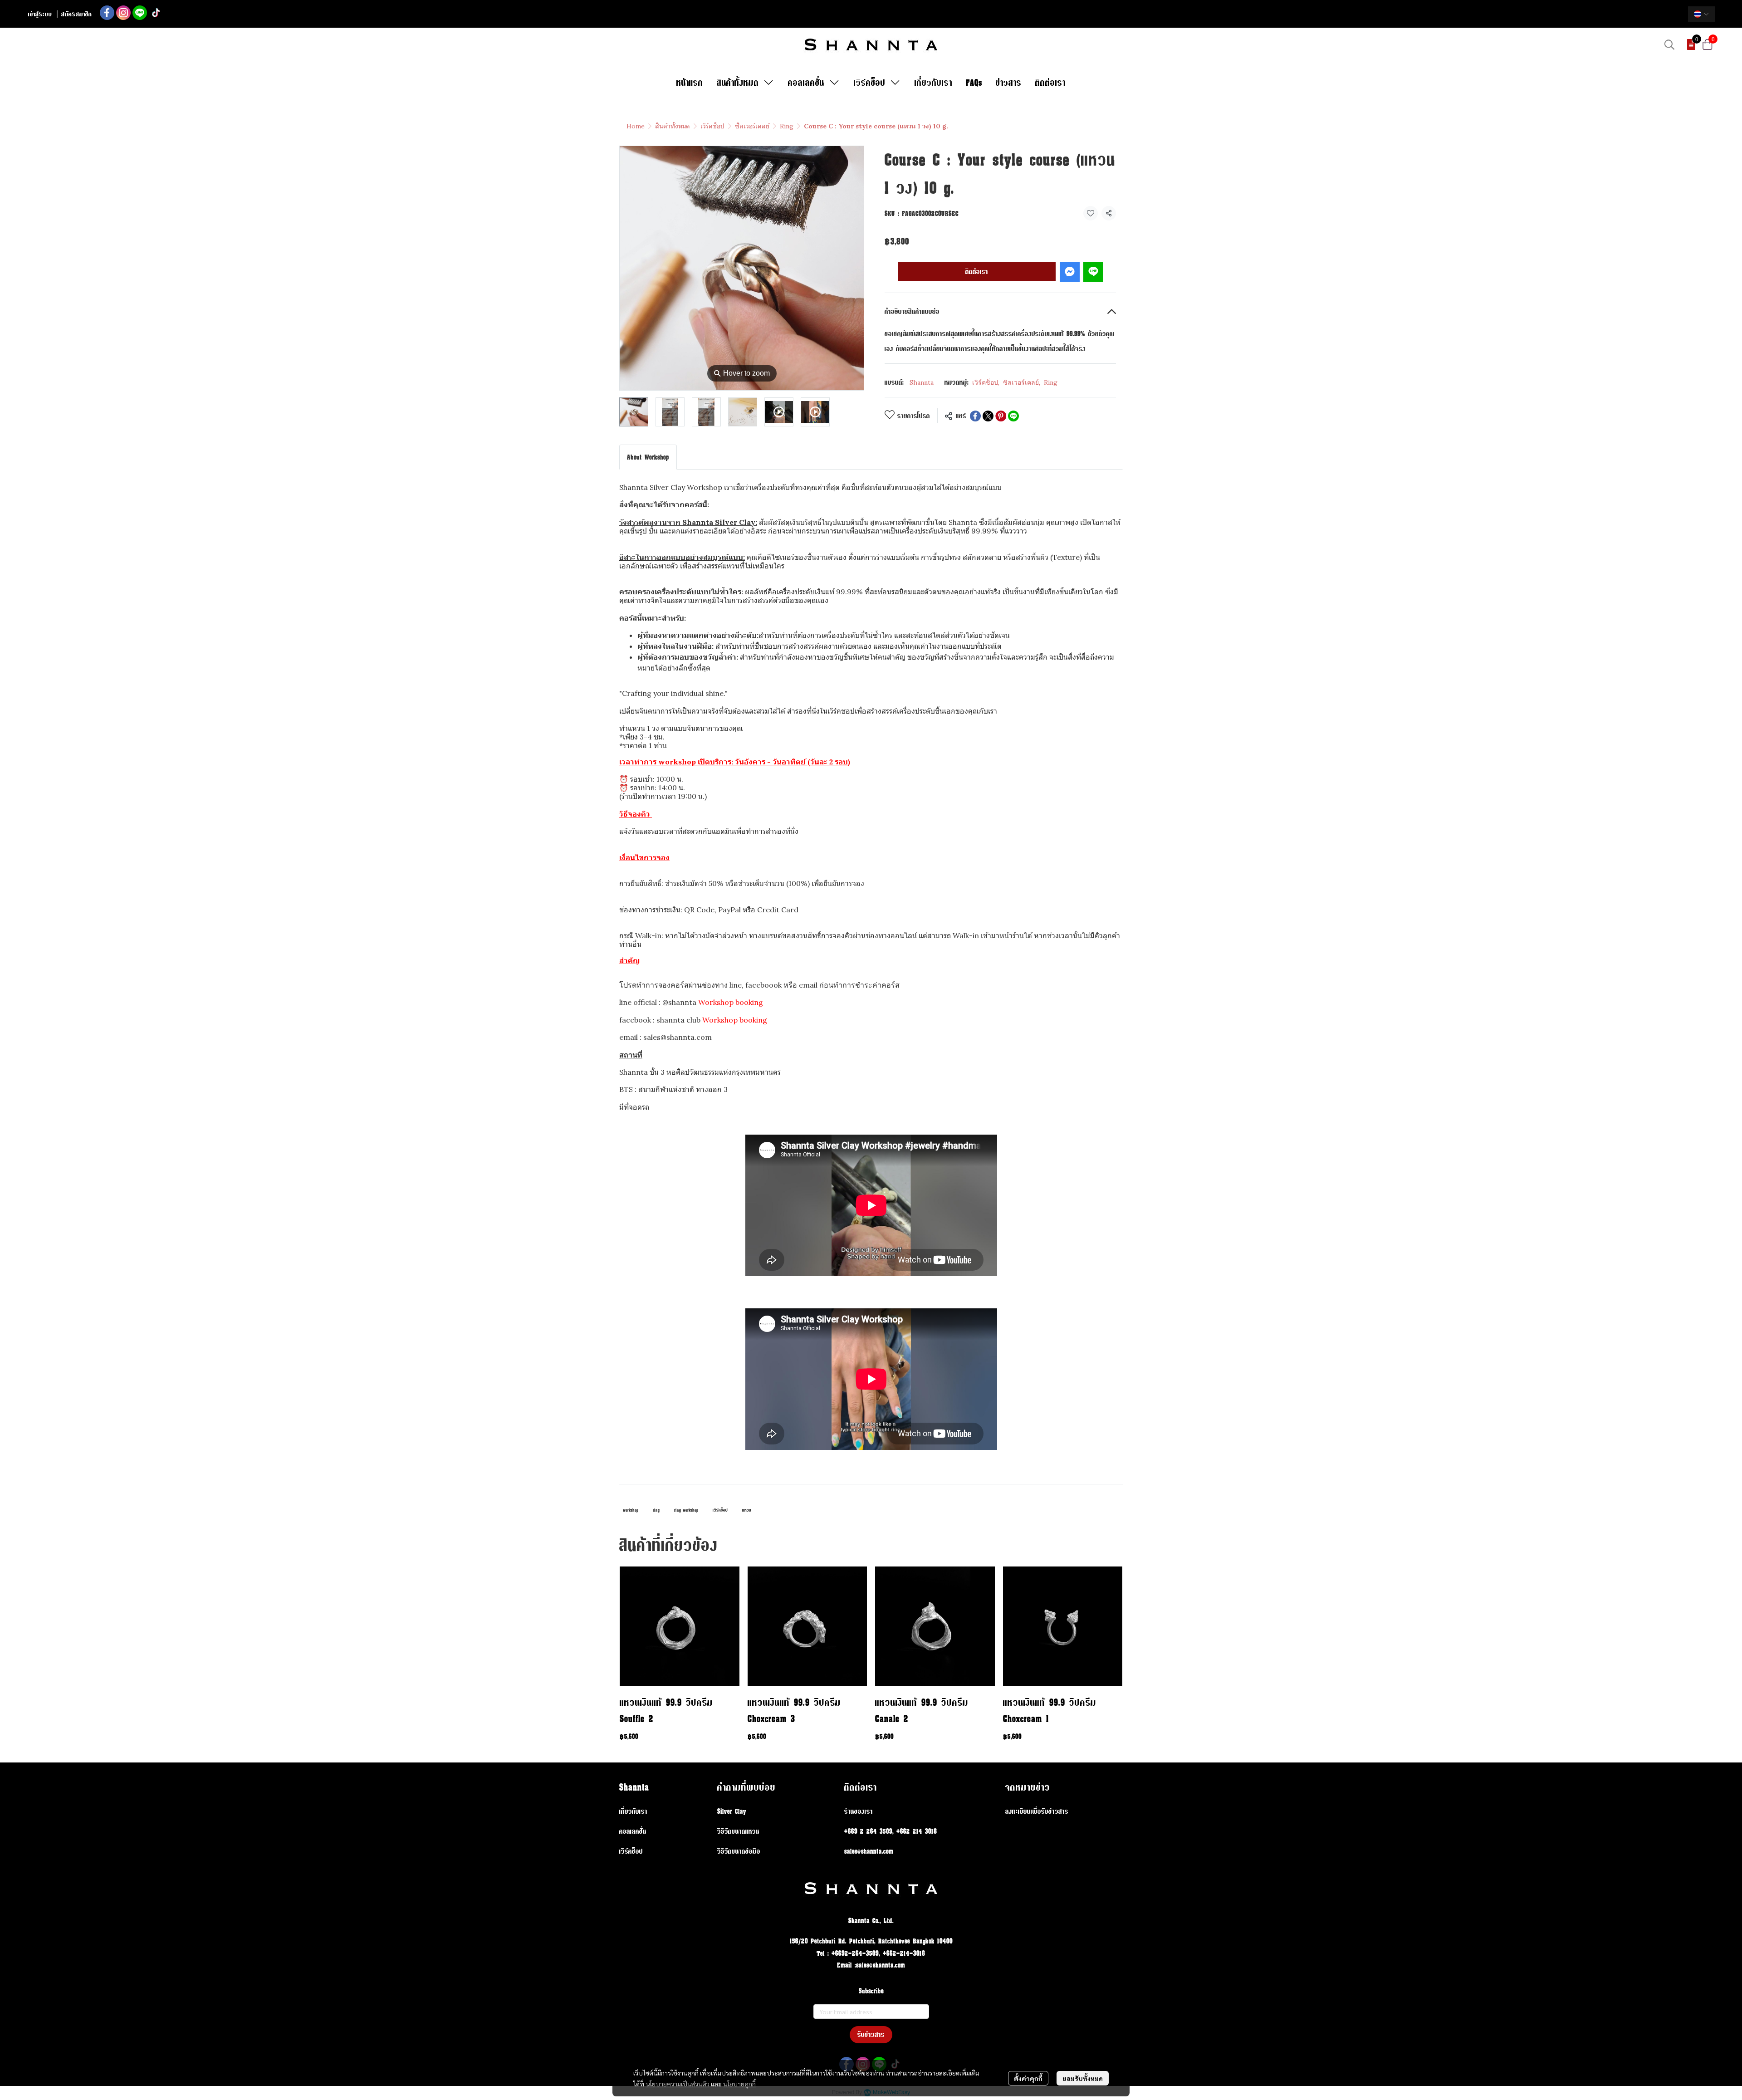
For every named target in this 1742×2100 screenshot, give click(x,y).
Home (636, 126)
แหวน (747, 1510)
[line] (140, 13)
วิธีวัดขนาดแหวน (738, 1831)
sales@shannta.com (869, 1851)
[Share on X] (988, 416)
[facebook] (107, 13)
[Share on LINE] (1013, 416)
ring (656, 1510)
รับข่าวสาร (871, 2034)
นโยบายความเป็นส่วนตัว (678, 2084)
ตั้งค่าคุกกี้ (1028, 2078)
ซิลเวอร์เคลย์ (752, 126)
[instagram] (123, 13)
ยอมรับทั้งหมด (1083, 2078)
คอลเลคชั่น (633, 1831)
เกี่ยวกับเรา (633, 1811)
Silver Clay (732, 1811)
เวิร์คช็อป (712, 126)
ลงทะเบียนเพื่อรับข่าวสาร (1037, 1811)
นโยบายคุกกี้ (739, 2084)
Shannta (922, 382)
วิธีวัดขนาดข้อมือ (739, 1851)
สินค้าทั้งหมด (673, 126)
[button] (1701, 14)
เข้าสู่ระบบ (40, 14)
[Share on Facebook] (975, 416)
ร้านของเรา (859, 1811)
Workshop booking (731, 1002)
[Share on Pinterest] (1001, 416)
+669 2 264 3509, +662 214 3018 (891, 1831)
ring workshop (686, 1510)
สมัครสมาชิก (77, 14)
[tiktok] (156, 13)
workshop (631, 1510)
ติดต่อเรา (977, 272)
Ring (787, 126)
